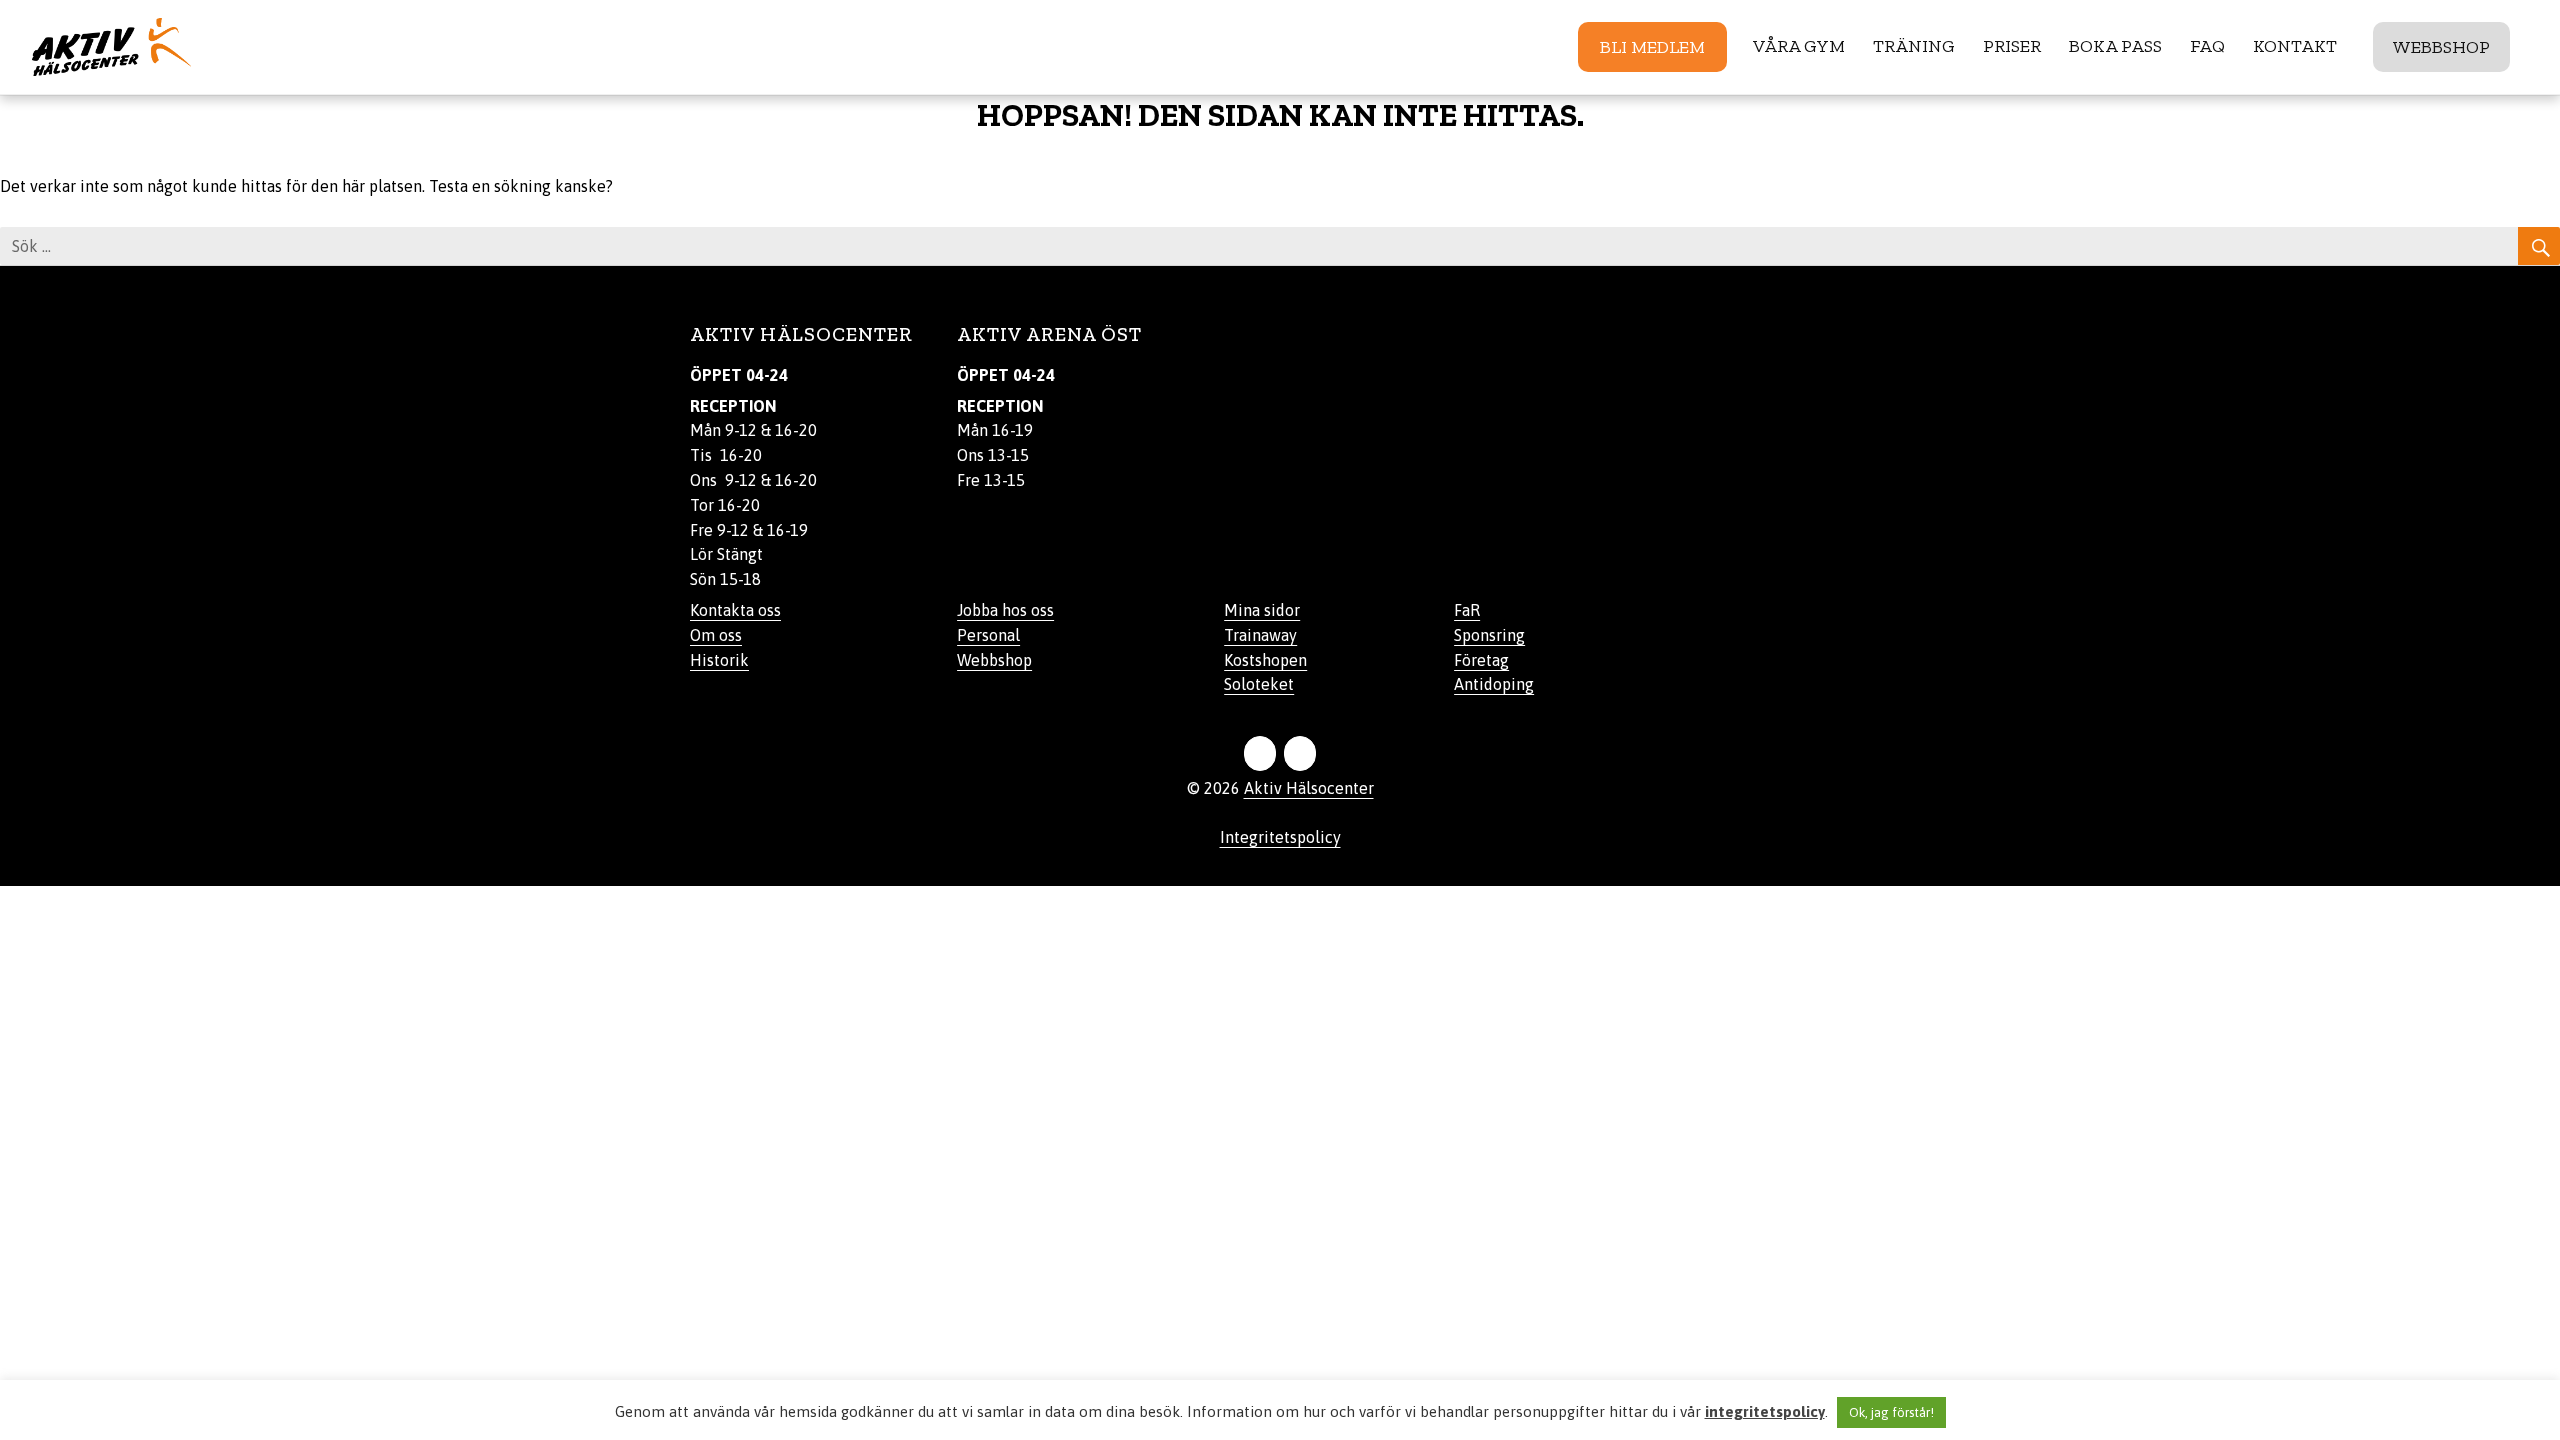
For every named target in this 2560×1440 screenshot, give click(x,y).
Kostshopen (1265, 660)
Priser (2012, 46)
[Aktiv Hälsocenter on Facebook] (1260, 753)
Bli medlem (1652, 47)
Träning (1914, 46)
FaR (1467, 610)
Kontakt (2295, 46)
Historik (719, 660)
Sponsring (1489, 635)
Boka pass (2115, 46)
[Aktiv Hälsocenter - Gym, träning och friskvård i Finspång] (174, 47)
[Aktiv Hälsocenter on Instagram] (1300, 753)
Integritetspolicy (1280, 837)
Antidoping (1494, 684)
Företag (1481, 660)
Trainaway (1260, 635)
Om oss (716, 635)
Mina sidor (1262, 610)
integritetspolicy (1765, 1411)
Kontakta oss (735, 610)
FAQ (2207, 46)
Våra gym (1799, 46)
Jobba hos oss (1005, 610)
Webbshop (2441, 47)
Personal (988, 635)
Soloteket (1259, 684)
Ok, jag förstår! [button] (1891, 1412)
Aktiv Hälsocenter (1309, 788)
